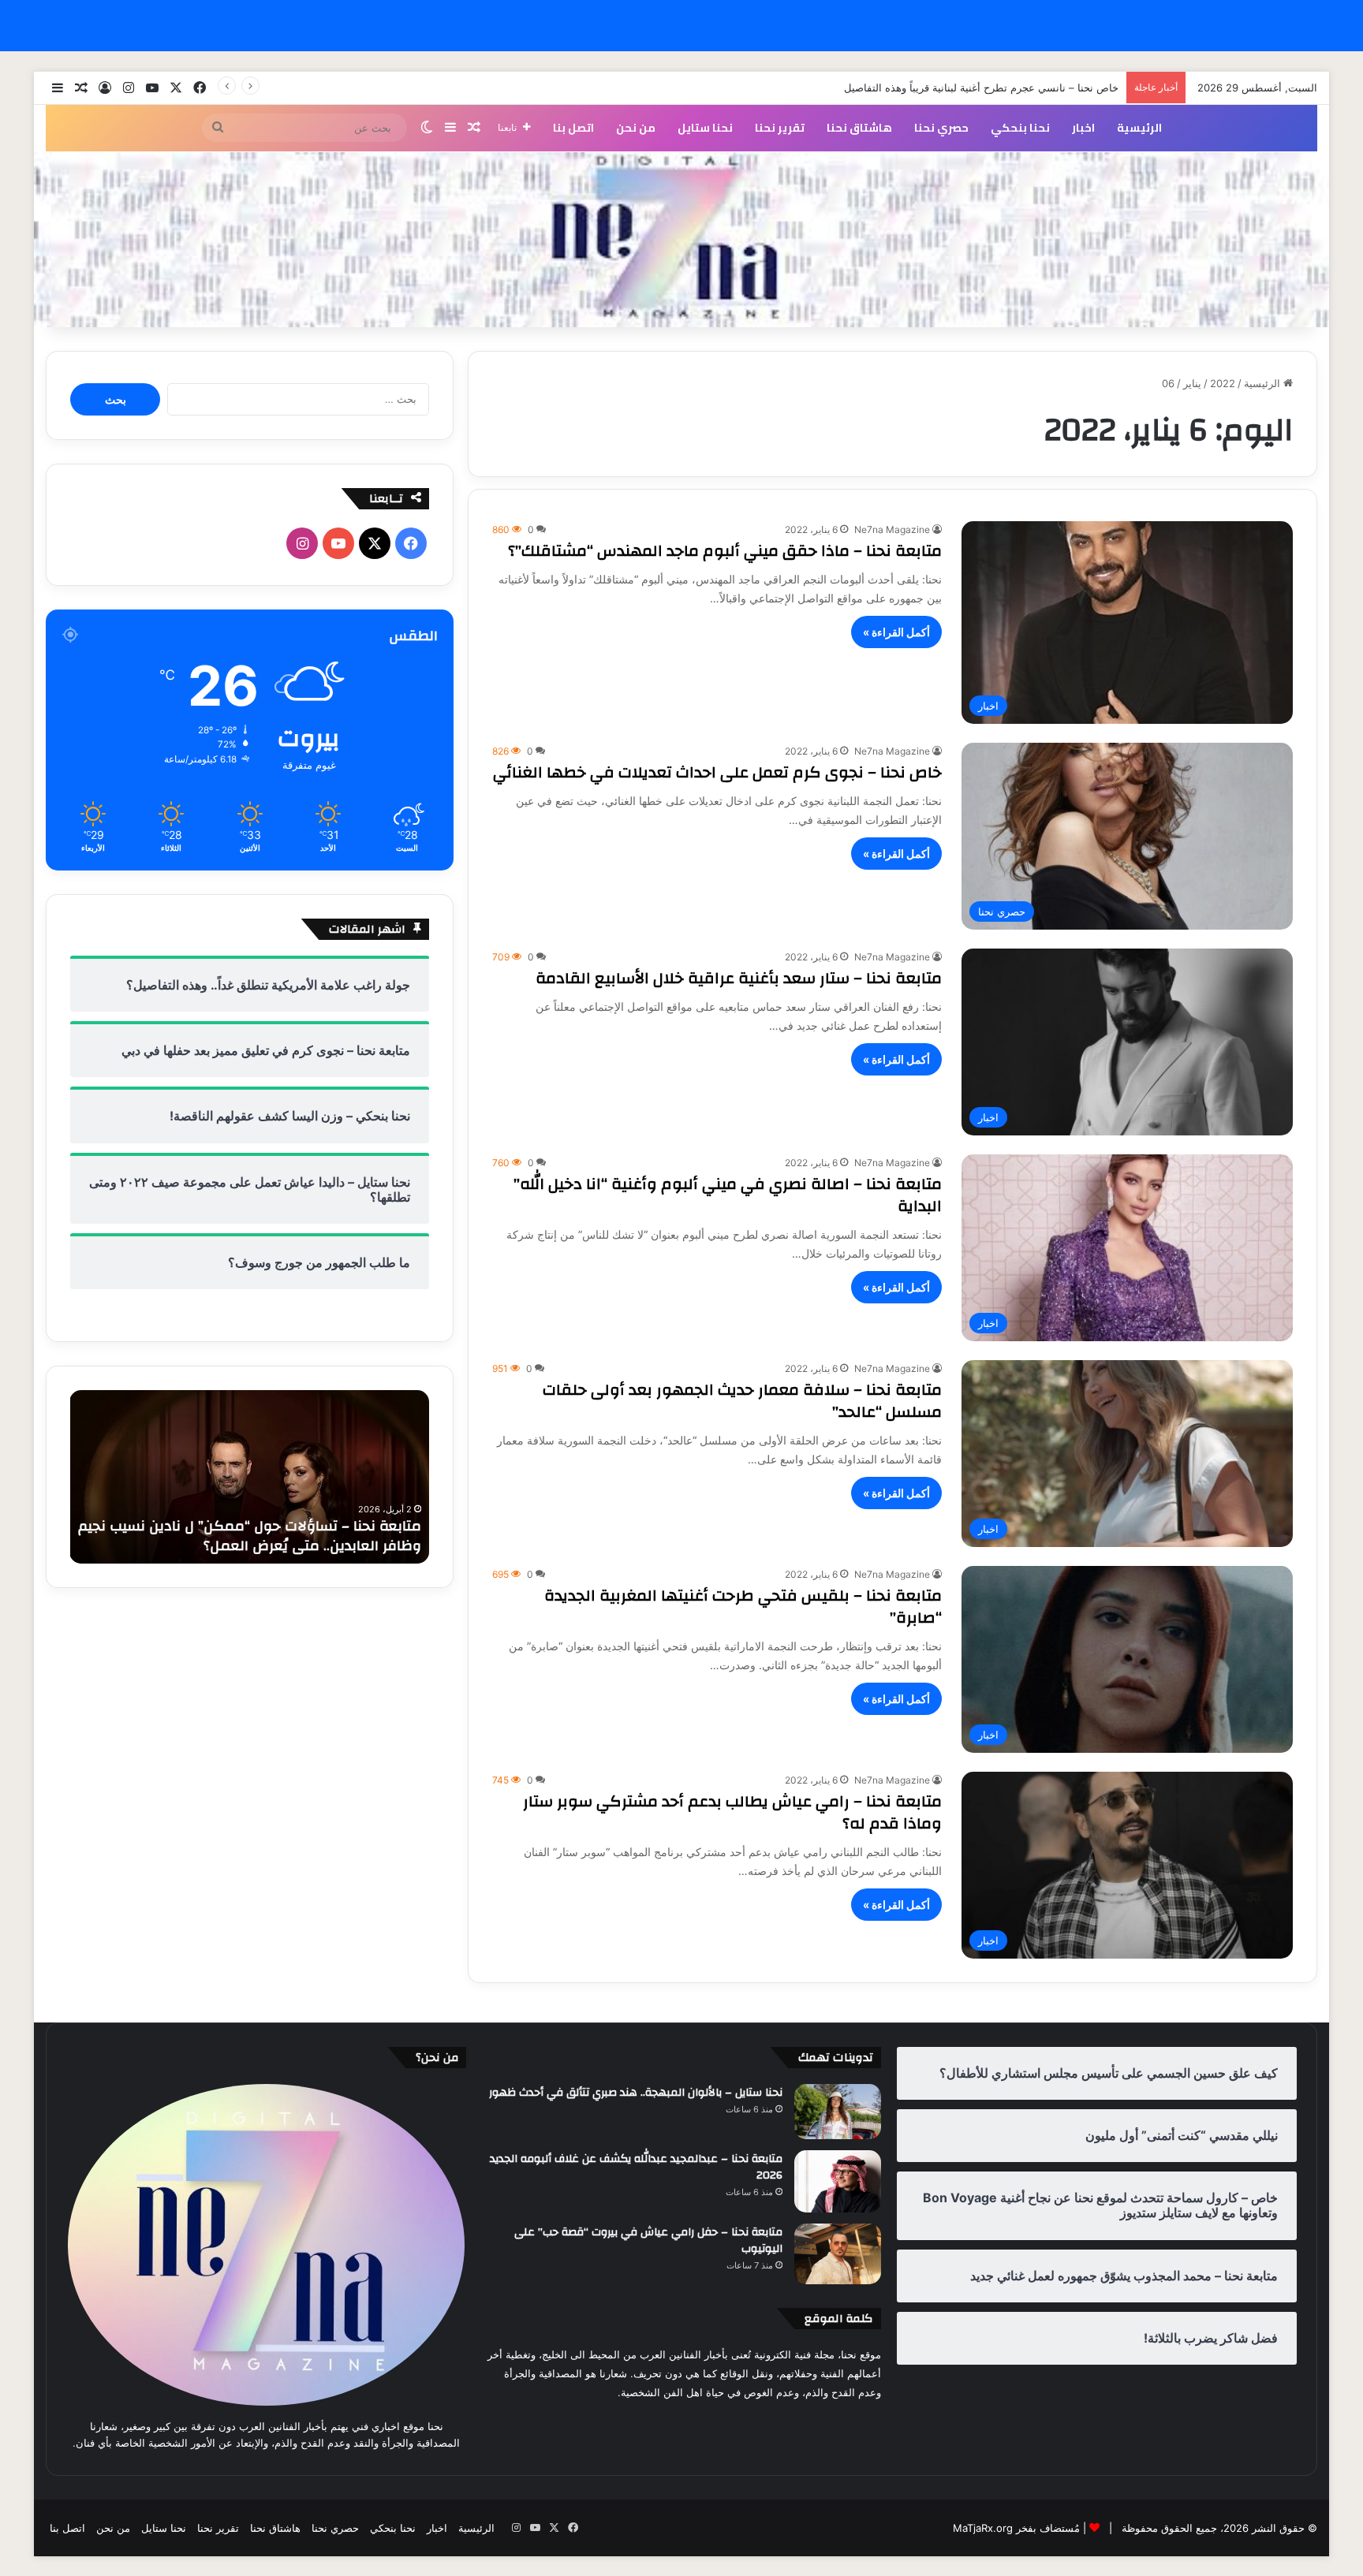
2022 (1223, 383)
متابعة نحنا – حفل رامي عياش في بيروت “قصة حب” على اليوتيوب (648, 2241)
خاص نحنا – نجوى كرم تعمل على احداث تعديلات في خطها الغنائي (717, 772)
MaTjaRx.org (983, 2528)
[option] (249, 1477)
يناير (1192, 383)
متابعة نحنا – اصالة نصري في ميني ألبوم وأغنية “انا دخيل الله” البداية (728, 1195)
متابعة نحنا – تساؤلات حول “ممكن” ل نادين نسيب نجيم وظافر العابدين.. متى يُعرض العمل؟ (250, 1536)
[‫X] (375, 543)
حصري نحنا (941, 128)
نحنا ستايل (705, 128)
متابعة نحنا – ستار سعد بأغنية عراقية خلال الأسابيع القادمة (739, 978)
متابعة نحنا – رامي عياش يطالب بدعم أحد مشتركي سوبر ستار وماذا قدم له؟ (732, 1812)
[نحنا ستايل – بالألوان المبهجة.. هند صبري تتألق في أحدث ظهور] (838, 2112)
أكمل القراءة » (896, 632)
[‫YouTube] (338, 543)
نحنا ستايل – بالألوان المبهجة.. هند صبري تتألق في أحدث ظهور (636, 2093)
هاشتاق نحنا (859, 128)
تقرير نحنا (780, 128)
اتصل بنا (573, 128)
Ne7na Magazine (892, 529)
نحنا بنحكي (1020, 128)
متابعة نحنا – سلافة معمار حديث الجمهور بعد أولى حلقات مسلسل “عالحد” (742, 1401)
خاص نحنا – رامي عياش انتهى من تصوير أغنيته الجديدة (1000, 88)
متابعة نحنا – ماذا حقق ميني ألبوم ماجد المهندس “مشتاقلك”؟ (725, 551)
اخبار (1083, 128)
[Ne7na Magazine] (681, 240)
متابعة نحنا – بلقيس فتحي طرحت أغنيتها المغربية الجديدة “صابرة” (743, 1607)
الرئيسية (1139, 128)
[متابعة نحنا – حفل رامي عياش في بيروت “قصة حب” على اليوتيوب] (838, 2254)
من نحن (636, 128)
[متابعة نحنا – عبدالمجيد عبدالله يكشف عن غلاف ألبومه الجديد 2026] (838, 2181)
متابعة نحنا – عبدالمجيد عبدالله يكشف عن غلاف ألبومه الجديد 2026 (636, 2168)
